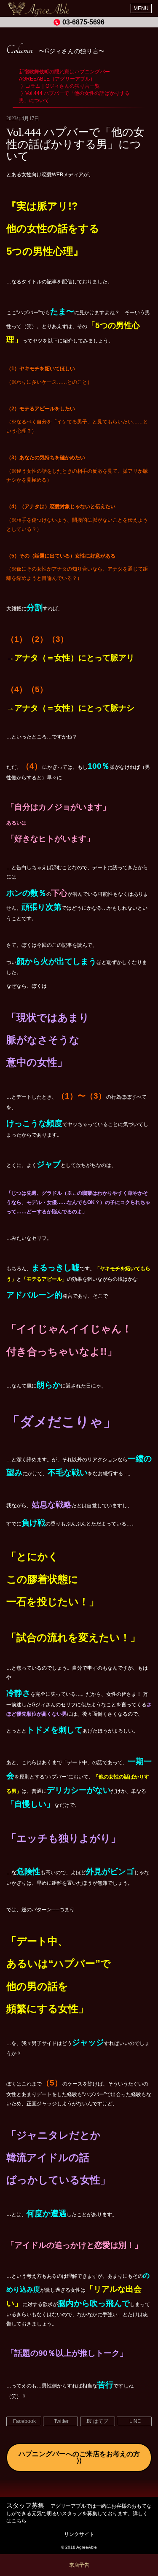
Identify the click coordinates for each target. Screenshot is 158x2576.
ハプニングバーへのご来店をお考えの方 (79, 2454)
